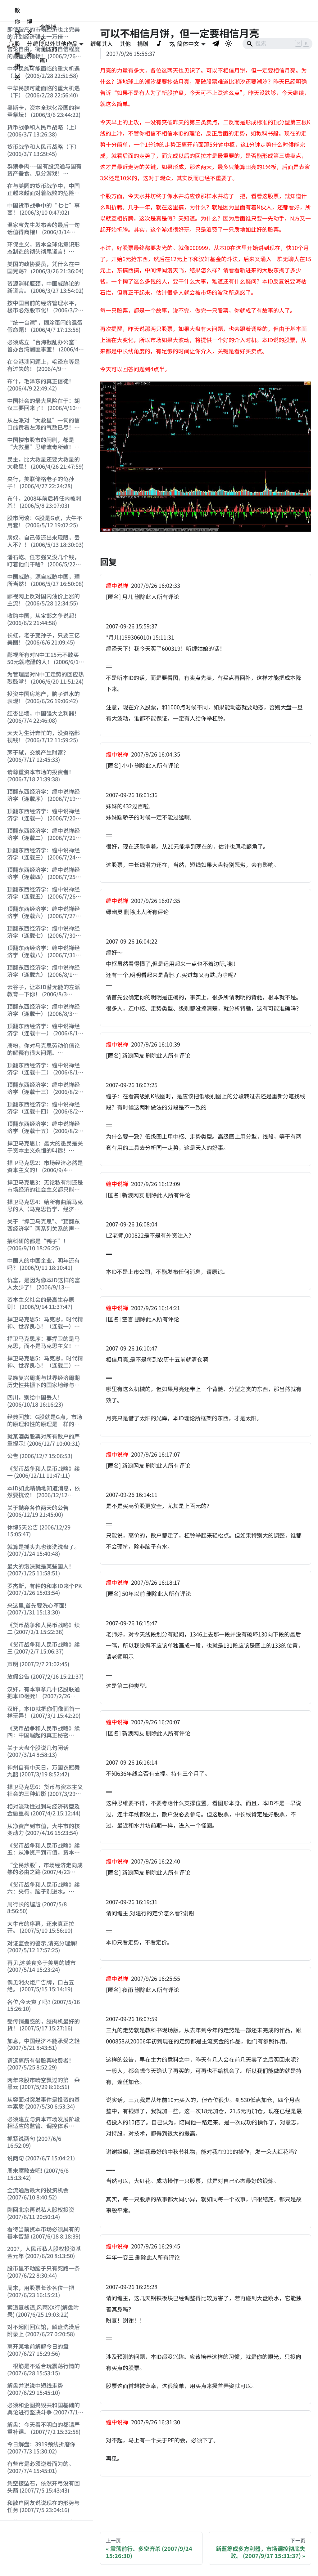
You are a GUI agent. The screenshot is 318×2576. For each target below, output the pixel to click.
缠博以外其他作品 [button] (55, 43)
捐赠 (143, 43)
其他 (125, 43)
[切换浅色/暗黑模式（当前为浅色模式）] (229, 43)
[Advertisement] (47, 2548)
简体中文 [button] (188, 43)
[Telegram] (216, 43)
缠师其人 (102, 43)
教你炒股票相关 (17, 43)
